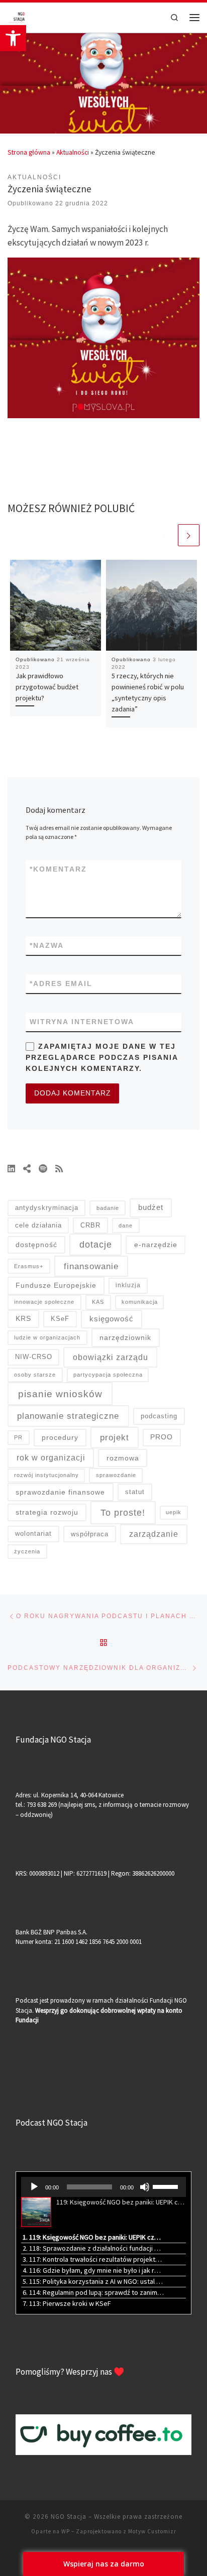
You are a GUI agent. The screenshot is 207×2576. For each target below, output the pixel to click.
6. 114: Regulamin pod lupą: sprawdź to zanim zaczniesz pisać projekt (93, 2292)
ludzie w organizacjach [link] (47, 1337)
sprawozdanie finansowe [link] (60, 1492)
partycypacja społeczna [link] (108, 1375)
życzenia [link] (27, 1551)
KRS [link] (23, 1318)
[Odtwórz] (34, 2187)
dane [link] (126, 1225)
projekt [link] (115, 1438)
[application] (103, 2187)
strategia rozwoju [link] (47, 1512)
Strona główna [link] (29, 152)
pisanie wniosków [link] (60, 1394)
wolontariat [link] (33, 1534)
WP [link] (66, 2531)
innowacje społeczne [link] (44, 1302)
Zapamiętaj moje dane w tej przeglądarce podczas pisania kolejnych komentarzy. (102, 1057)
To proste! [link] (123, 1512)
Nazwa (47, 945)
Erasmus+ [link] (29, 1266)
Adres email (61, 984)
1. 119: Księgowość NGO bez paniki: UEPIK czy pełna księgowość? (93, 2237)
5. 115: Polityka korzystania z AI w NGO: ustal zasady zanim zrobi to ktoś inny (93, 2281)
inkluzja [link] (128, 1285)
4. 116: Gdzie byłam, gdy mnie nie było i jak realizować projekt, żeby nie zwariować (93, 2270)
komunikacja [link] (140, 1302)
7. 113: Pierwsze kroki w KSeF (67, 2303)
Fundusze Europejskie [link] (56, 1285)
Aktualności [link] (73, 152)
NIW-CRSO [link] (34, 1357)
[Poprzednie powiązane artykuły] (165, 535)
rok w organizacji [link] (51, 1458)
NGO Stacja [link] (69, 2517)
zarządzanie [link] (154, 1534)
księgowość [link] (112, 1319)
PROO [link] (162, 1437)
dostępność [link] (36, 1245)
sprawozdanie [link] (116, 1475)
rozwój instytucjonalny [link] (46, 1475)
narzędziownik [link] (125, 1337)
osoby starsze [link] (35, 1375)
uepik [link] (174, 1512)
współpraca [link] (90, 1534)
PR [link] (18, 1437)
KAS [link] (98, 1302)
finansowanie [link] (91, 1266)
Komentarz (58, 869)
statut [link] (135, 1492)
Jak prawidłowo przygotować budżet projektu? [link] (47, 687)
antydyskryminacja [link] (47, 1208)
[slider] (167, 2186)
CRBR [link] (90, 1225)
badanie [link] (108, 1208)
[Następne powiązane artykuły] (189, 535)
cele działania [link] (38, 1225)
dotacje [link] (96, 1245)
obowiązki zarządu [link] (111, 1357)
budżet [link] (151, 1207)
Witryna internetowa (82, 1022)
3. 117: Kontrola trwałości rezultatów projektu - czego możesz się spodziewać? (93, 2259)
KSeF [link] (60, 1319)
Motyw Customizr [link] (152, 2531)
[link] (13, 38)
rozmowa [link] (123, 1458)
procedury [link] (60, 1437)
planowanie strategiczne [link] (68, 1416)
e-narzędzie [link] (156, 1245)
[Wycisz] (145, 2187)
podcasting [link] (159, 1416)
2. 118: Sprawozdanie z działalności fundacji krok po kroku (93, 2248)
